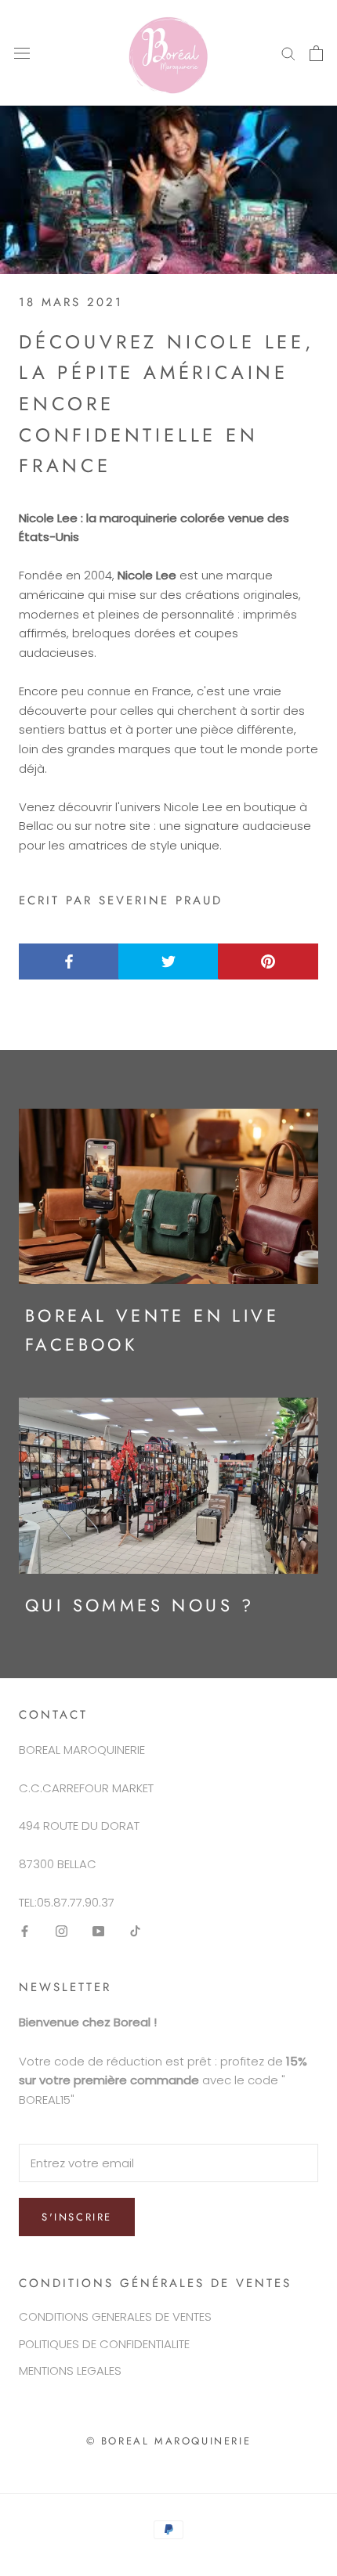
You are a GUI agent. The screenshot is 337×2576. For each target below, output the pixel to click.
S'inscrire (77, 2217)
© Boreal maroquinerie (169, 2441)
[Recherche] (288, 53)
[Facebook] (25, 1931)
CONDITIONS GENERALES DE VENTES (115, 2316)
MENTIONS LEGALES (70, 2370)
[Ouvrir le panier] (316, 53)
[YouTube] (98, 1931)
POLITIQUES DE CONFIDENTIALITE (104, 2344)
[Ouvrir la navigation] (22, 53)
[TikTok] (135, 1931)
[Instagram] (62, 1931)
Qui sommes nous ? (140, 1605)
